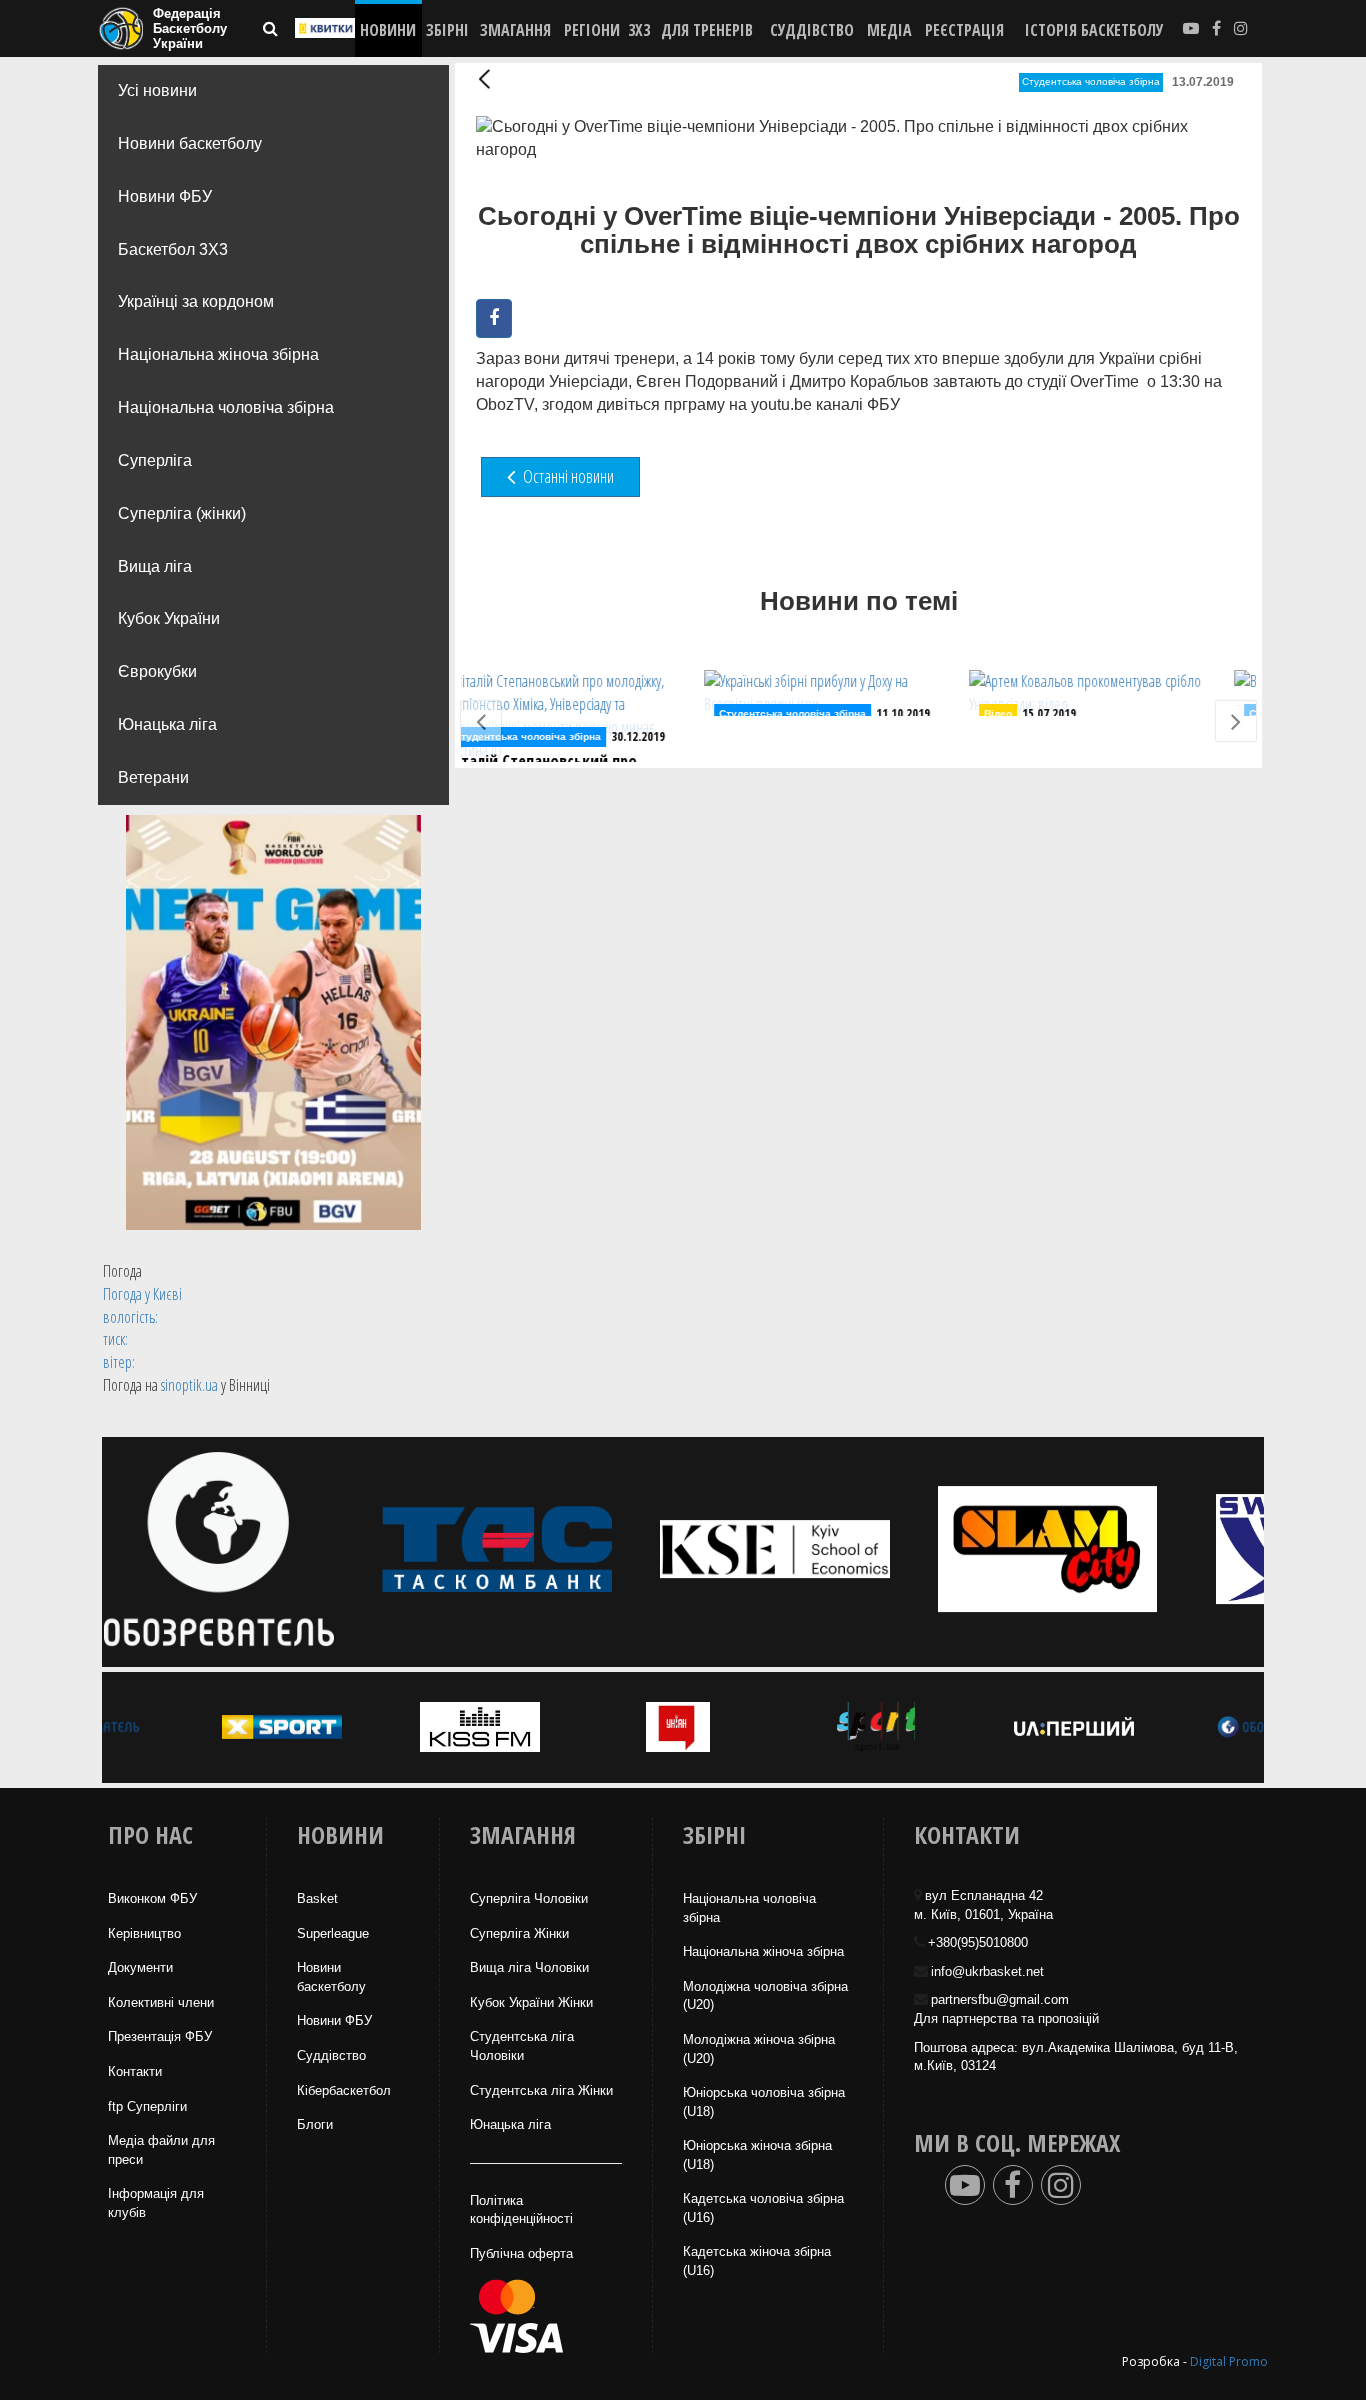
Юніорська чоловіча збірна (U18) (764, 2102)
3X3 (639, 30)
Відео (760, 713)
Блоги (315, 2124)
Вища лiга (155, 566)
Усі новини (157, 90)
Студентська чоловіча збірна (1091, 81)
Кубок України (169, 618)
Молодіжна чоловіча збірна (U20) (765, 1996)
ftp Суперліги (147, 2106)
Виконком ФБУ (152, 1898)
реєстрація (964, 30)
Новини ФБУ (165, 196)
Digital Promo (1229, 2361)
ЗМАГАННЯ (515, 30)
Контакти (135, 2071)
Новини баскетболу (190, 143)
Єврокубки (157, 671)
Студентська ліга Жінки (541, 2090)
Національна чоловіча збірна (226, 407)
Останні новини (567, 476)
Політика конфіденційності (521, 2210)
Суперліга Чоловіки (529, 1898)
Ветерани (153, 777)
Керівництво (144, 1933)
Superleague (333, 1933)
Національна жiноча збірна (763, 1951)
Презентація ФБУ (160, 2036)
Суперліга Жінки (519, 1933)
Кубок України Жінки (531, 2002)
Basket (317, 1898)
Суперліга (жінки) (182, 513)
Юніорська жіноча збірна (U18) (757, 2155)
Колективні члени (161, 2002)
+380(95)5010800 (978, 1942)
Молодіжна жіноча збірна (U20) (759, 2049)
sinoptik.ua (189, 1385)
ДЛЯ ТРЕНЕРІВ (707, 30)
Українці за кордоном (196, 301)
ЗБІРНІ (447, 30)
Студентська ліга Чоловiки (522, 2046)
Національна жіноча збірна (218, 354)
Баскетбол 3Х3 (173, 249)
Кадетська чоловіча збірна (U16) (763, 2208)
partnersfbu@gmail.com (1000, 1999)
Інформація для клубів (156, 2203)
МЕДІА (889, 30)
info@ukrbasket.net (987, 1971)
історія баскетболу (1094, 30)
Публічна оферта (521, 2253)
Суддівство (331, 2055)
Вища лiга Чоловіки (529, 1967)
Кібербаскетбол (344, 2090)
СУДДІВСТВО (812, 30)
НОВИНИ (388, 30)
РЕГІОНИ (592, 30)
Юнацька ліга (167, 724)
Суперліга (155, 460)
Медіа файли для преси (161, 2150)
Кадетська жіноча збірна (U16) (757, 2261)
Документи (140, 1967)
